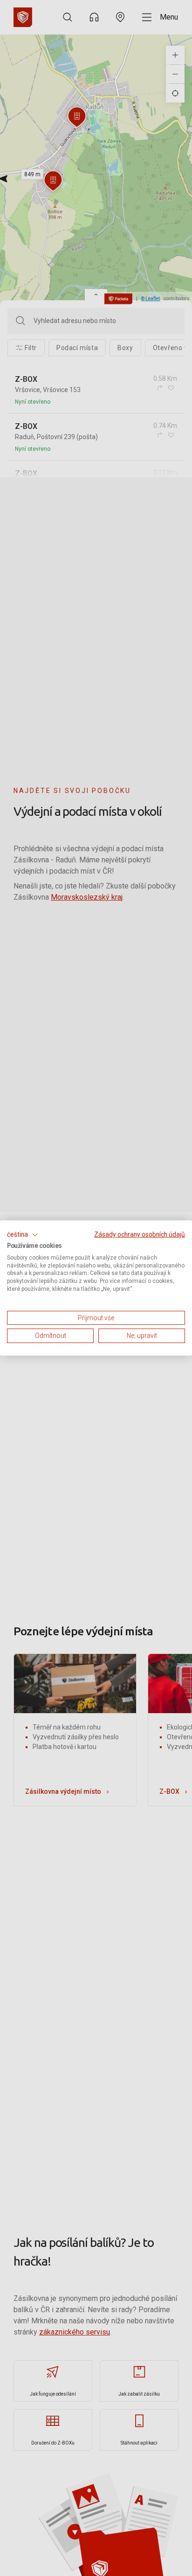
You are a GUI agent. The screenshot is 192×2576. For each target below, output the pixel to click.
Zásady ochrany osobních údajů (140, 1234)
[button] (23, 1235)
